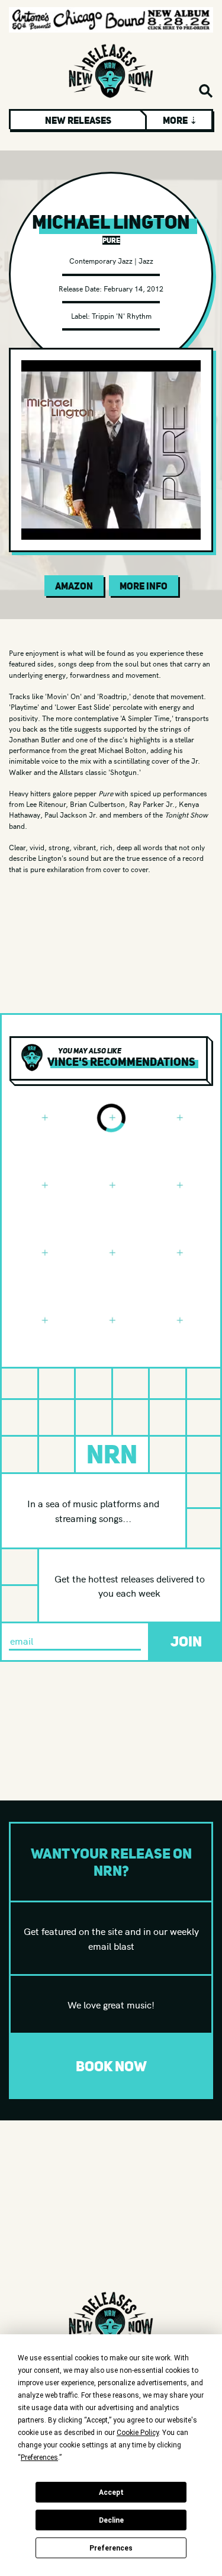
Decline (111, 2520)
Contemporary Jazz (101, 260)
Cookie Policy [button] (138, 2433)
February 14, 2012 (133, 288)
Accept (111, 2492)
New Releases (78, 120)
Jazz (146, 260)
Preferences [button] (39, 2458)
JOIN (186, 1641)
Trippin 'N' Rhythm (122, 315)
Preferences (111, 2548)
